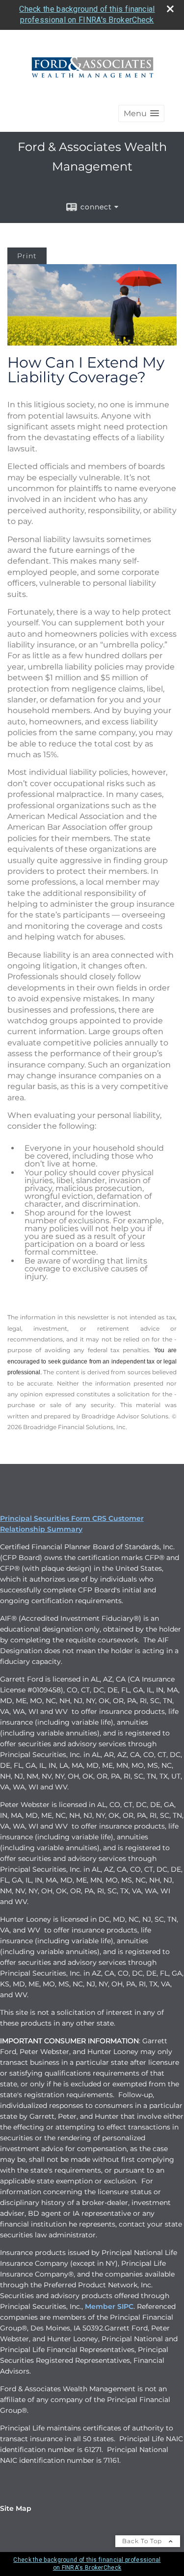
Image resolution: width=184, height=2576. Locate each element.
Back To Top (143, 2541)
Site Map (16, 2508)
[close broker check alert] (170, 9)
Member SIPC (109, 2306)
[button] (141, 113)
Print (27, 256)
